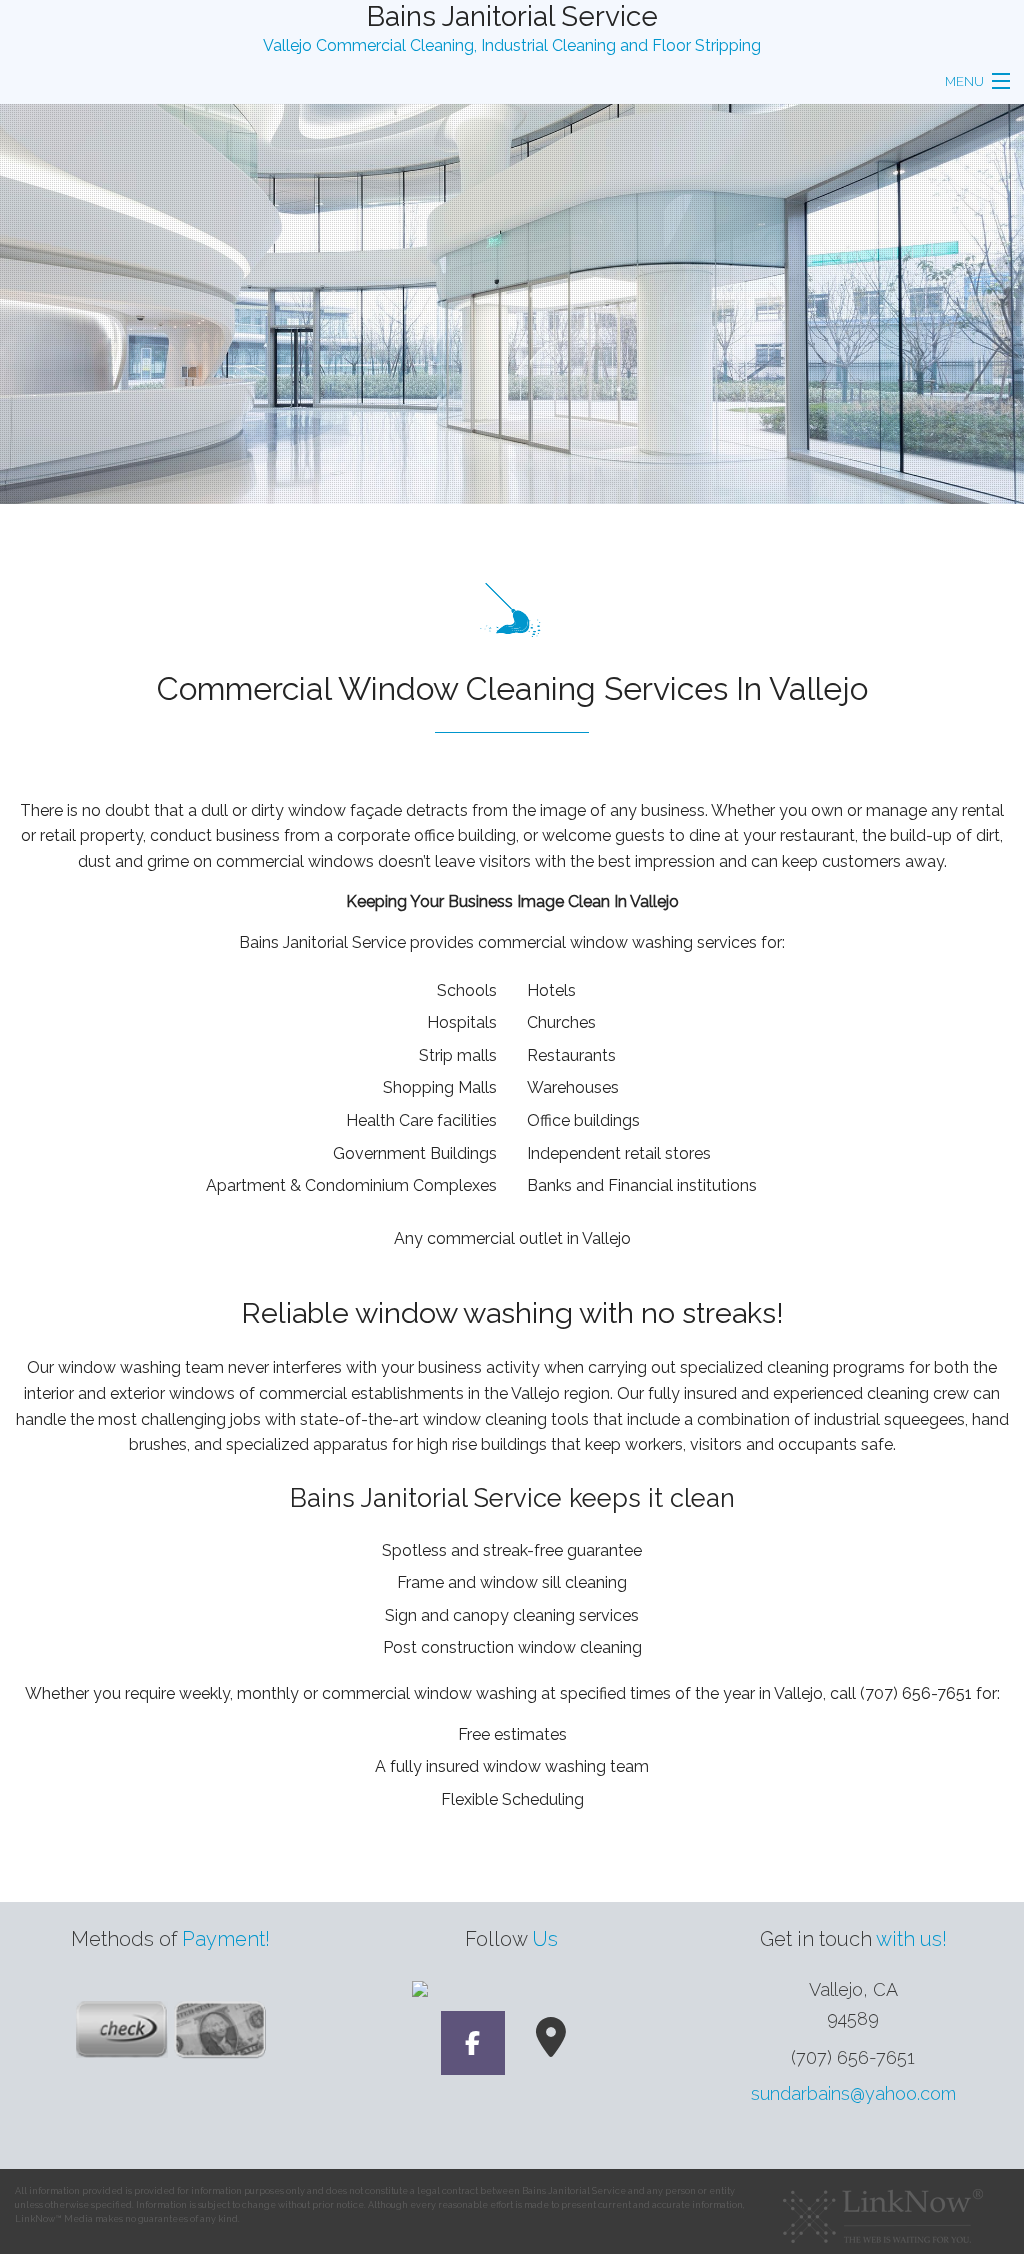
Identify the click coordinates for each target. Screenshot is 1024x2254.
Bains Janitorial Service (512, 16)
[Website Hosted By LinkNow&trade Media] (883, 2209)
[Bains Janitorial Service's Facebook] (473, 2046)
